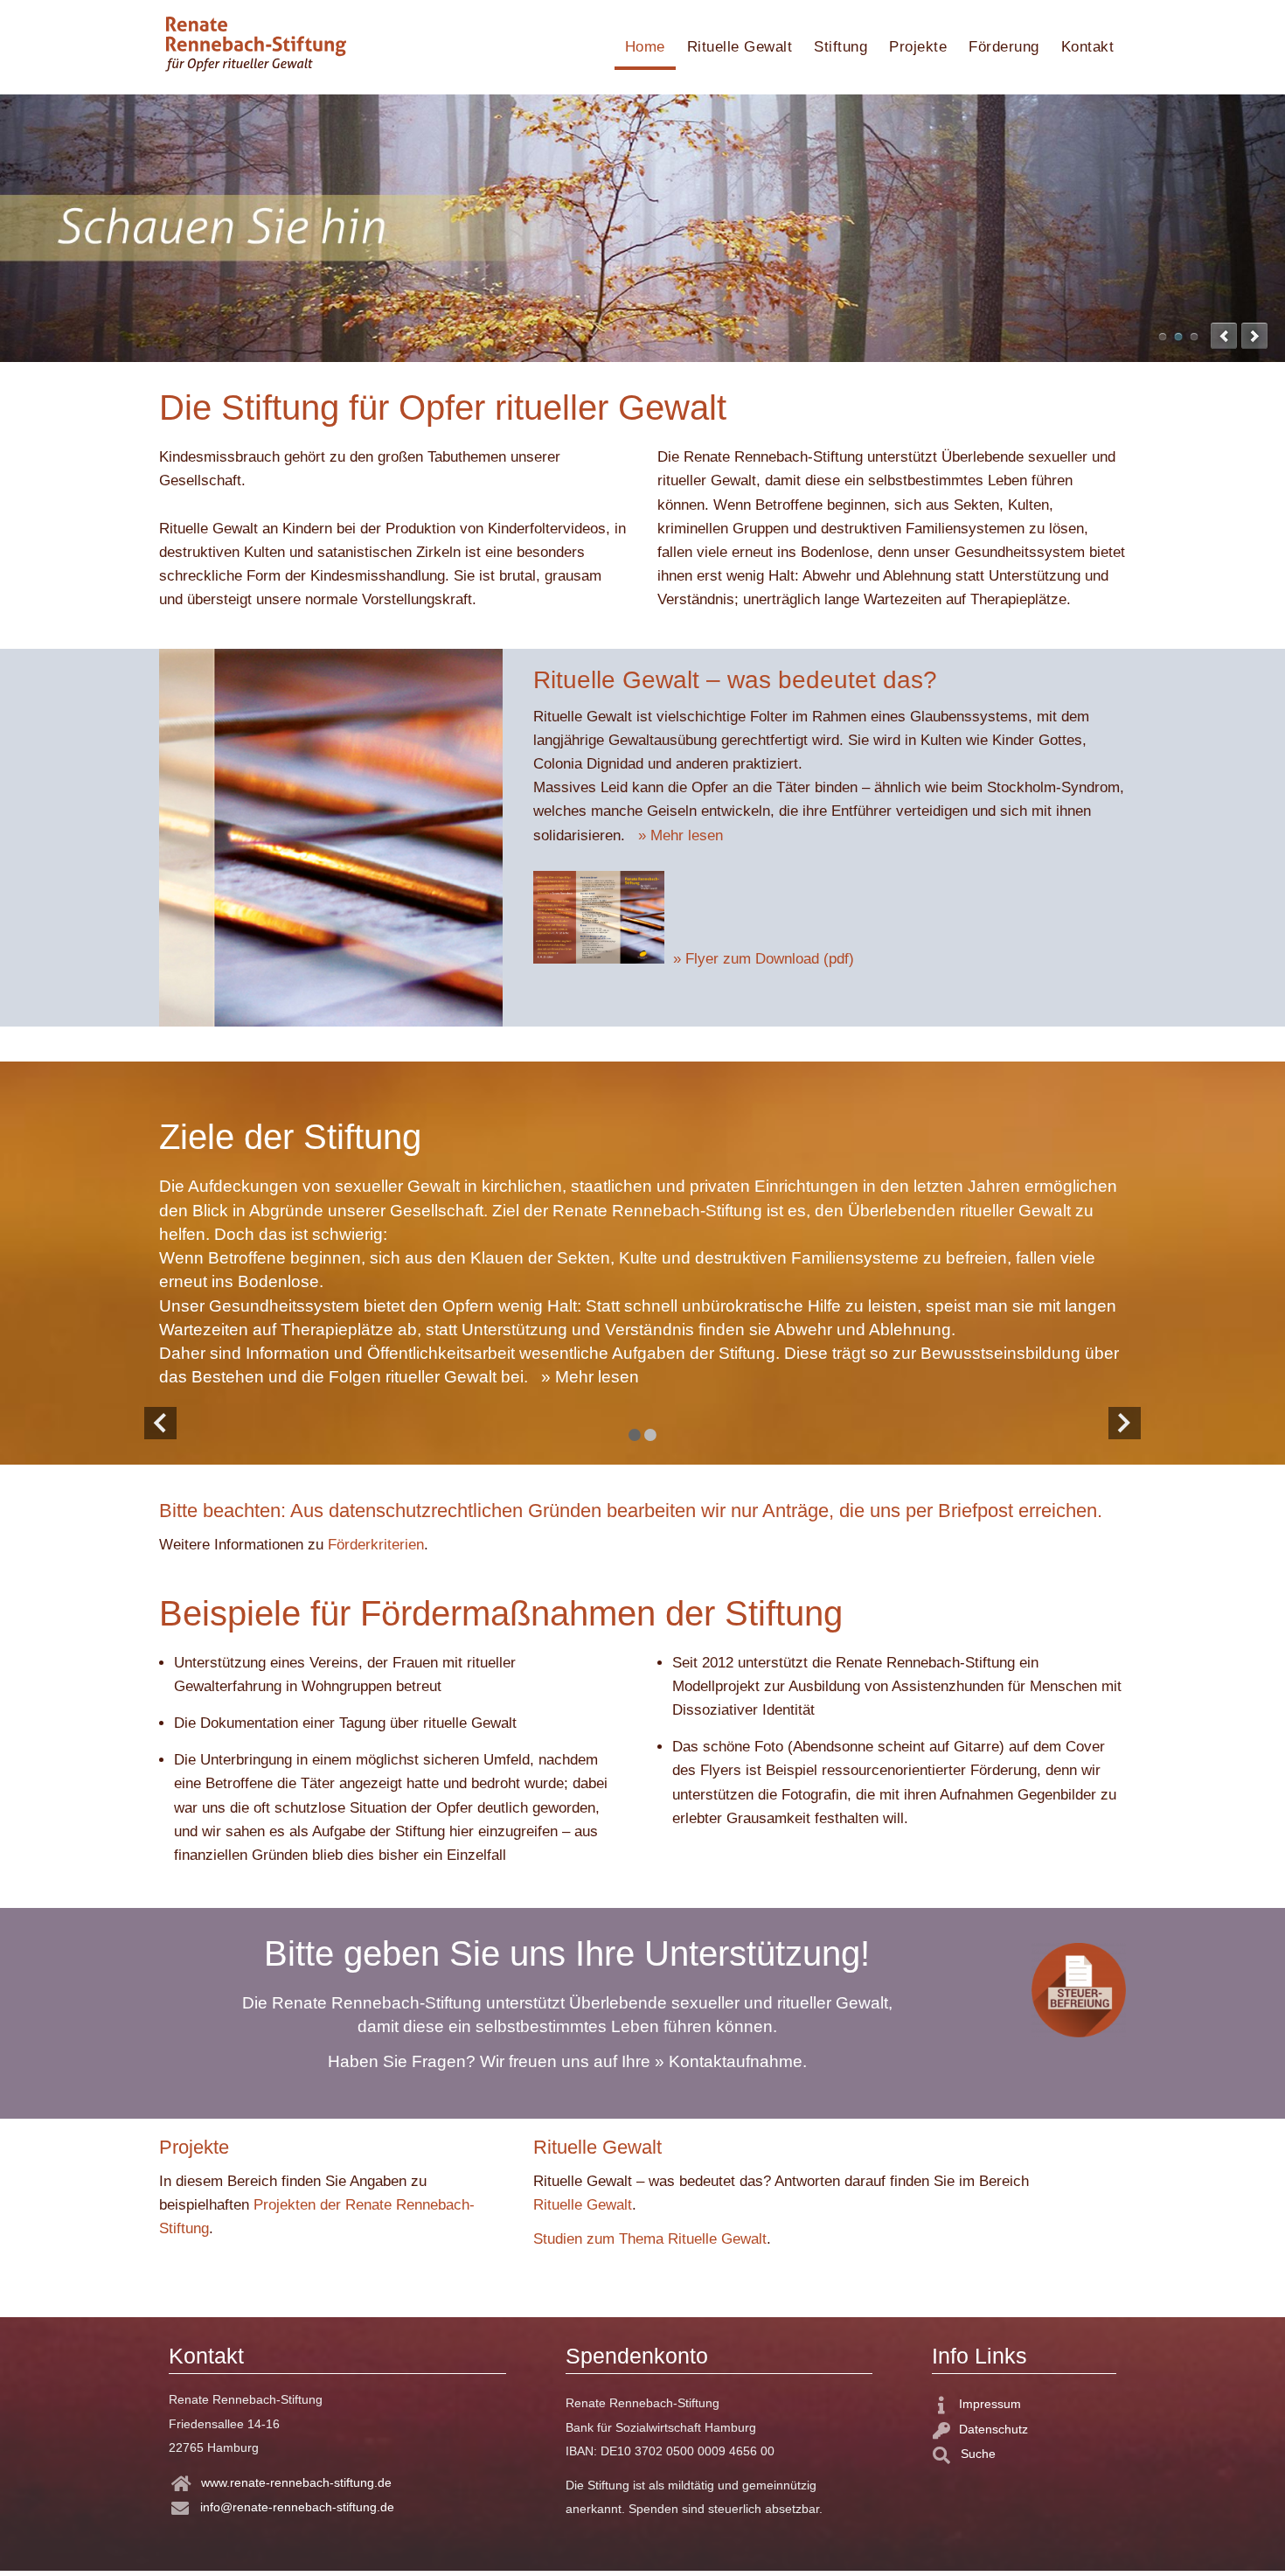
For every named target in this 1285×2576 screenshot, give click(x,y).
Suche (976, 2454)
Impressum (990, 2404)
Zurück (155, 1419)
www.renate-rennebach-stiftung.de (296, 2482)
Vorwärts (1122, 1419)
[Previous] (1224, 336)
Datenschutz (993, 2429)
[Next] (1254, 336)
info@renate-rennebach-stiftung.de (297, 2507)
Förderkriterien (376, 1545)
